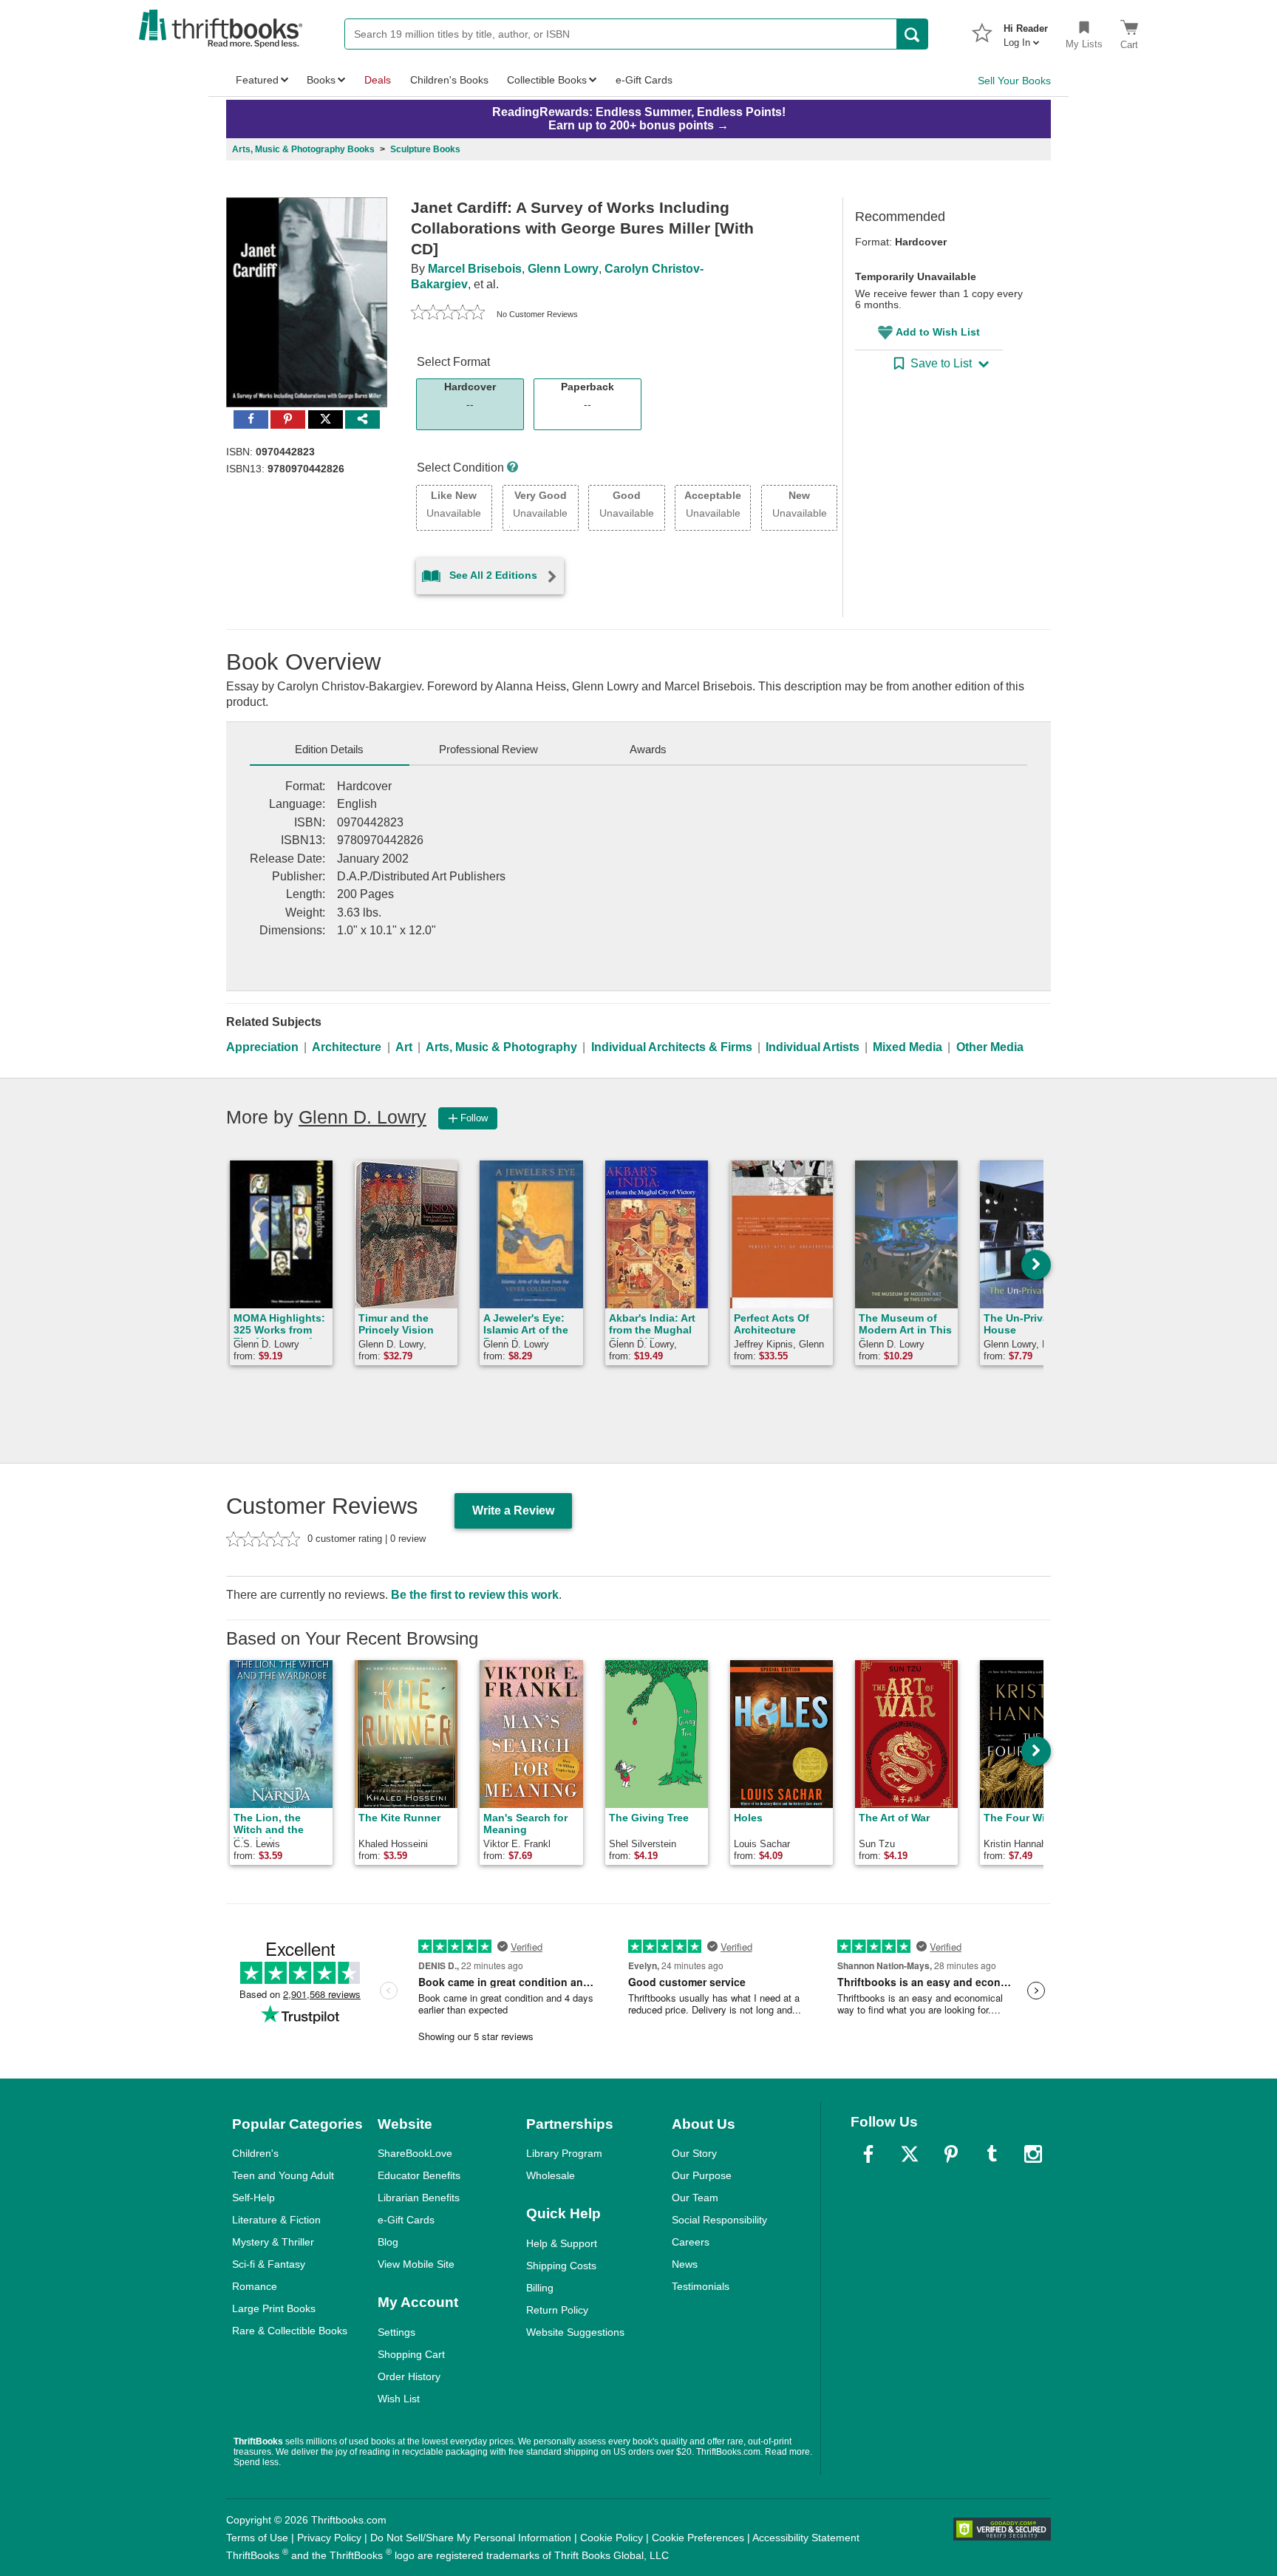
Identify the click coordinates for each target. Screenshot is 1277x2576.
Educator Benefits (419, 2175)
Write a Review (513, 1510)
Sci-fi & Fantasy (269, 2264)
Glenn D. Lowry (362, 1117)
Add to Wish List (938, 332)
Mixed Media (907, 1047)
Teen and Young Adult (283, 2175)
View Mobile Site (416, 2264)
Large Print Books (274, 2308)
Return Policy (557, 2310)
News (685, 2264)
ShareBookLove (415, 2153)
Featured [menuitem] (257, 80)
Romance (255, 2286)
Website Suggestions (575, 2332)
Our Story (694, 2153)
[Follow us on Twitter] (910, 2154)
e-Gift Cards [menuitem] (644, 80)
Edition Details (329, 749)
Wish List (399, 2399)
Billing (540, 2288)
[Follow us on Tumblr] (992, 2154)
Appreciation (262, 1047)
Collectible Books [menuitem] (547, 80)
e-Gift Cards (406, 2220)
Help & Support (562, 2243)
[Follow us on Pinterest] (951, 2154)
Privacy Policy (329, 2538)
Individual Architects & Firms (672, 1047)
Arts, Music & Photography (501, 1047)
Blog (388, 2242)
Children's (255, 2153)
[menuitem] (1026, 31)
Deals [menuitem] (378, 80)
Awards (648, 749)
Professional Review (488, 749)
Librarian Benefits (419, 2198)
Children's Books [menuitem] (449, 80)
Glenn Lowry (563, 269)
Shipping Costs (561, 2266)
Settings (396, 2332)
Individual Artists (813, 1047)
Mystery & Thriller (273, 2242)
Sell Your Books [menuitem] (1014, 81)
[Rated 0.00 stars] (448, 314)
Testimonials (701, 2286)
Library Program (564, 2153)
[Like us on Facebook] (868, 2154)
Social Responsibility (719, 2220)
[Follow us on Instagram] (1033, 2154)
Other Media (990, 1047)
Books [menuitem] (321, 80)
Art (404, 1047)
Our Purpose (702, 2175)
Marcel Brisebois (475, 269)
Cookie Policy (612, 2538)
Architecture (347, 1047)
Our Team (695, 2198)
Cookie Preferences (698, 2538)
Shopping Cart (411, 2354)
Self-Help (253, 2198)
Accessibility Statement (806, 2538)
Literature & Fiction (276, 2220)
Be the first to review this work (475, 1595)
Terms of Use (257, 2538)
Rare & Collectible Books (290, 2331)
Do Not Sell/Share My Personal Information (471, 2538)
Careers (691, 2242)
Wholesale (551, 2175)
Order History (409, 2376)
